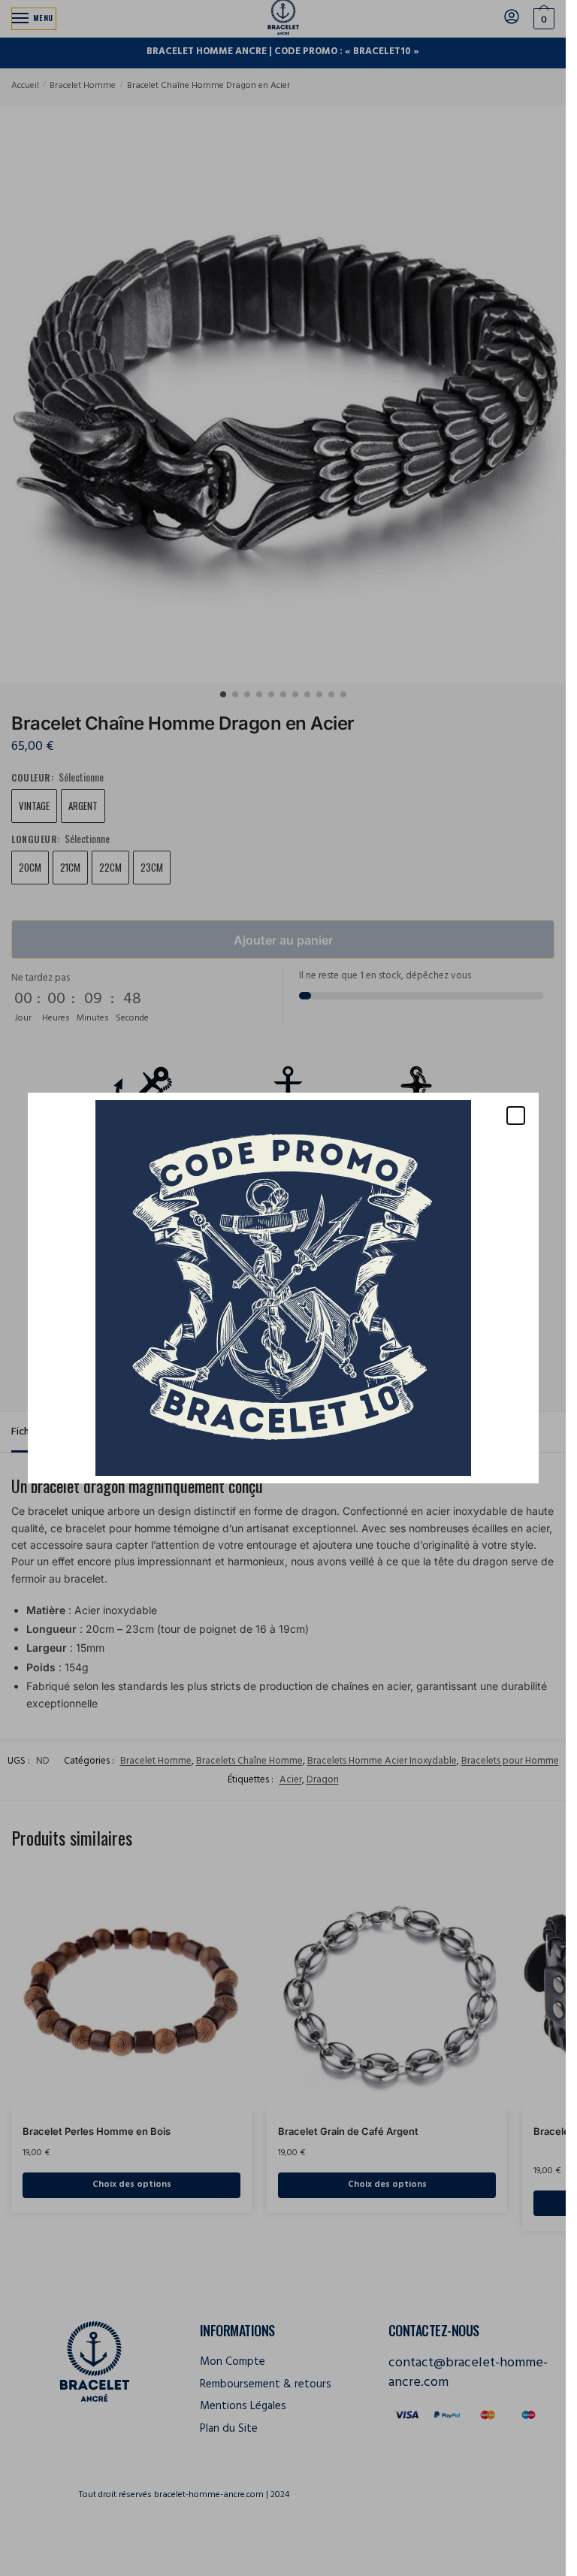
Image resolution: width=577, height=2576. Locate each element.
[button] (516, 1116)
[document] (283, 1288)
